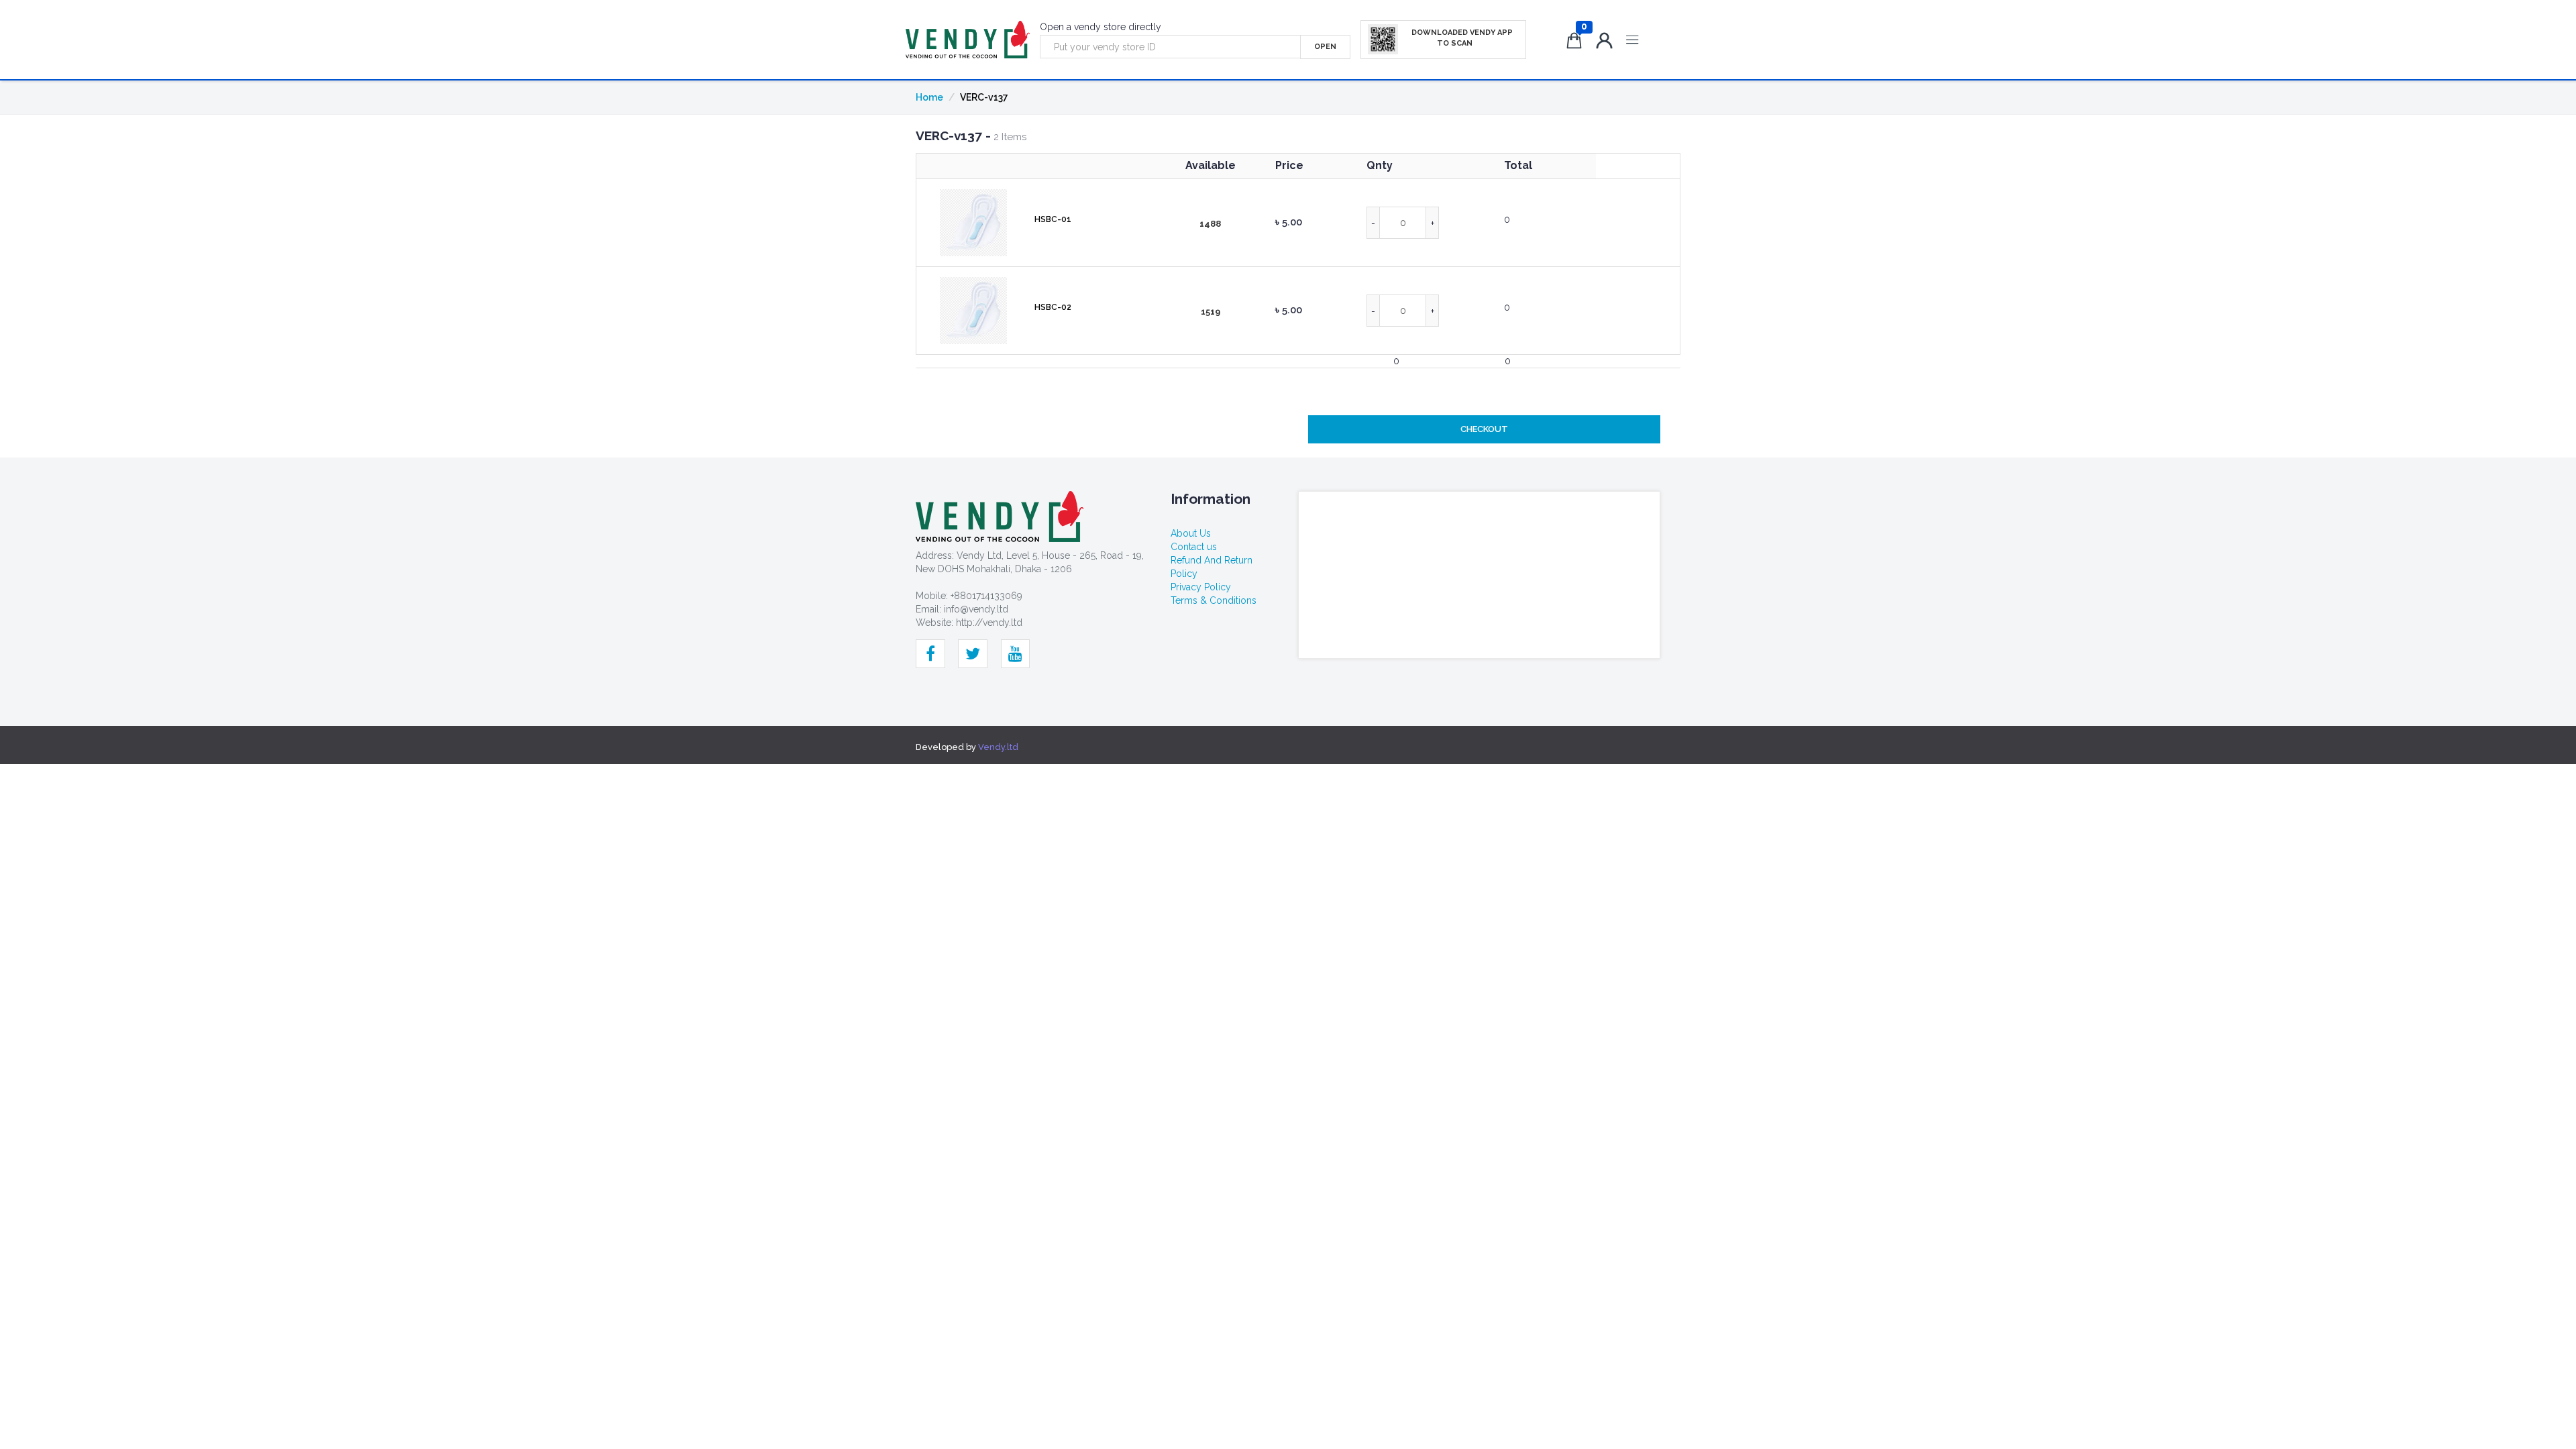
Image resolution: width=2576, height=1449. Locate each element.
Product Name (1088, 166)
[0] (1577, 43)
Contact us (1194, 547)
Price (1289, 165)
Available (1211, 165)
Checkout (1484, 429)
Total (1518, 165)
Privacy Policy (1201, 587)
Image (974, 166)
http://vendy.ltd (989, 623)
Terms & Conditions (1214, 600)
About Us (1191, 533)
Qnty (1380, 165)
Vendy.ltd (998, 747)
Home (929, 97)
